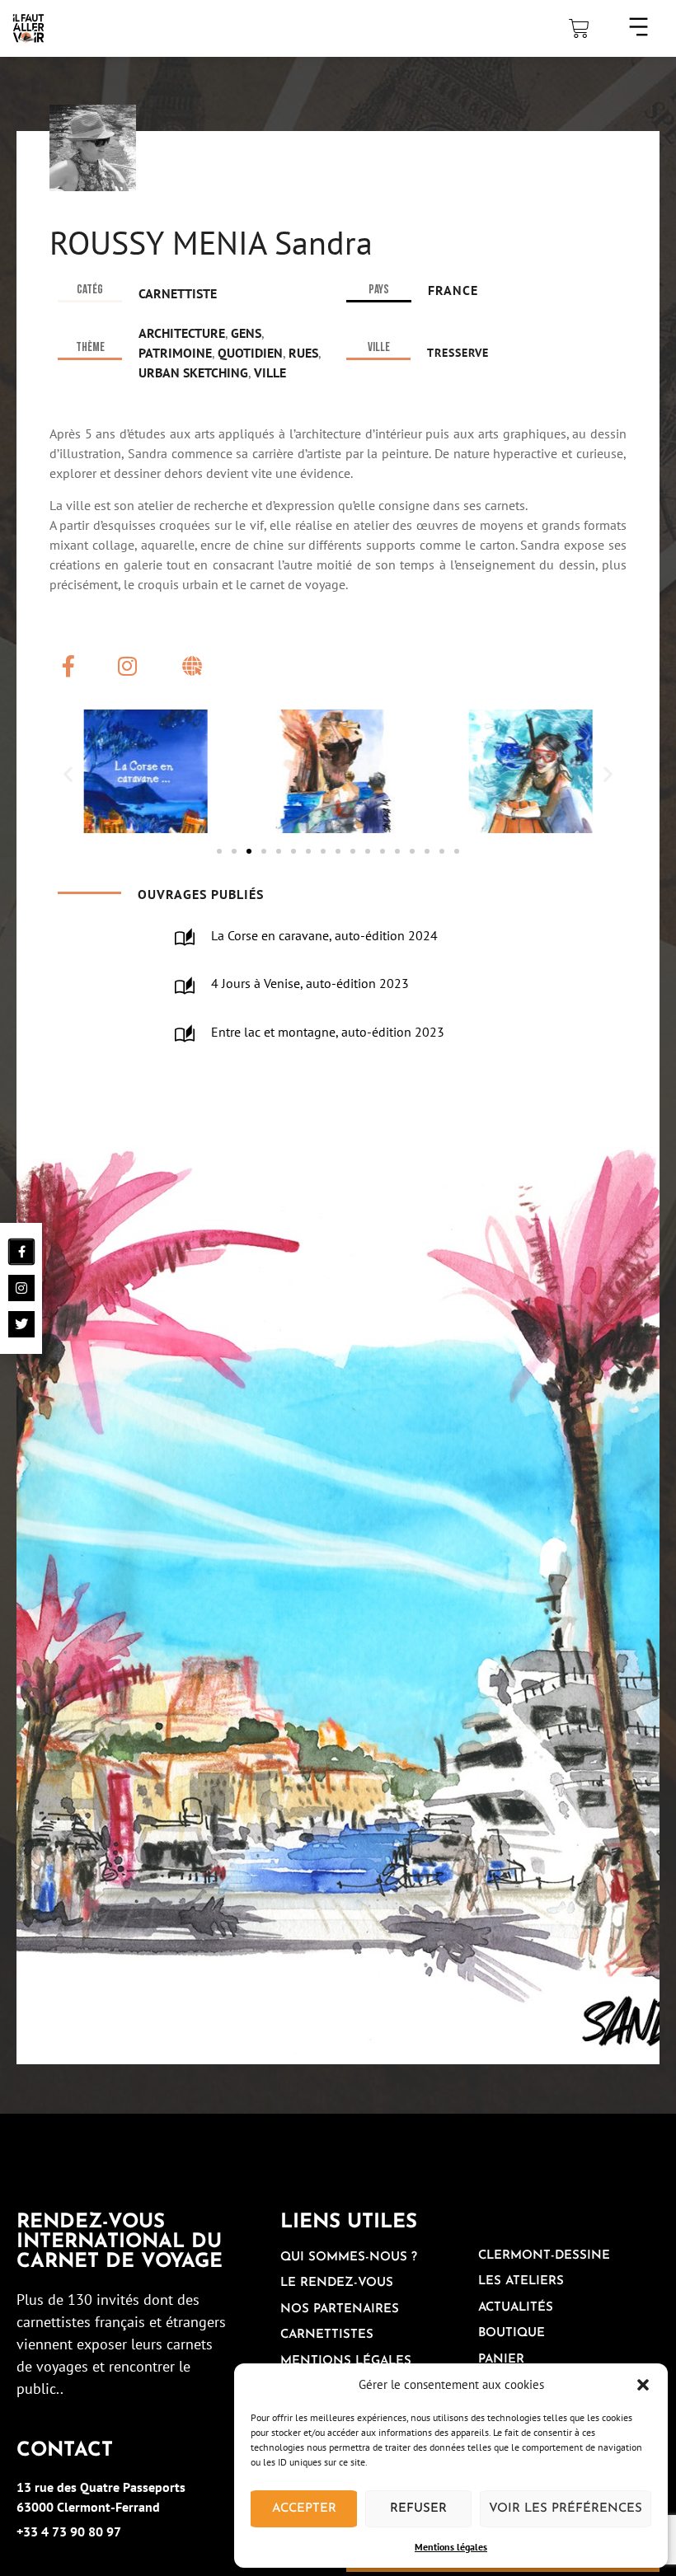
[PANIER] (579, 28)
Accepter (304, 2509)
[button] (643, 2385)
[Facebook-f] (68, 666)
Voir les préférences (566, 2509)
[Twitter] (21, 1324)
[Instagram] (127, 666)
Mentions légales (451, 2547)
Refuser (418, 2509)
